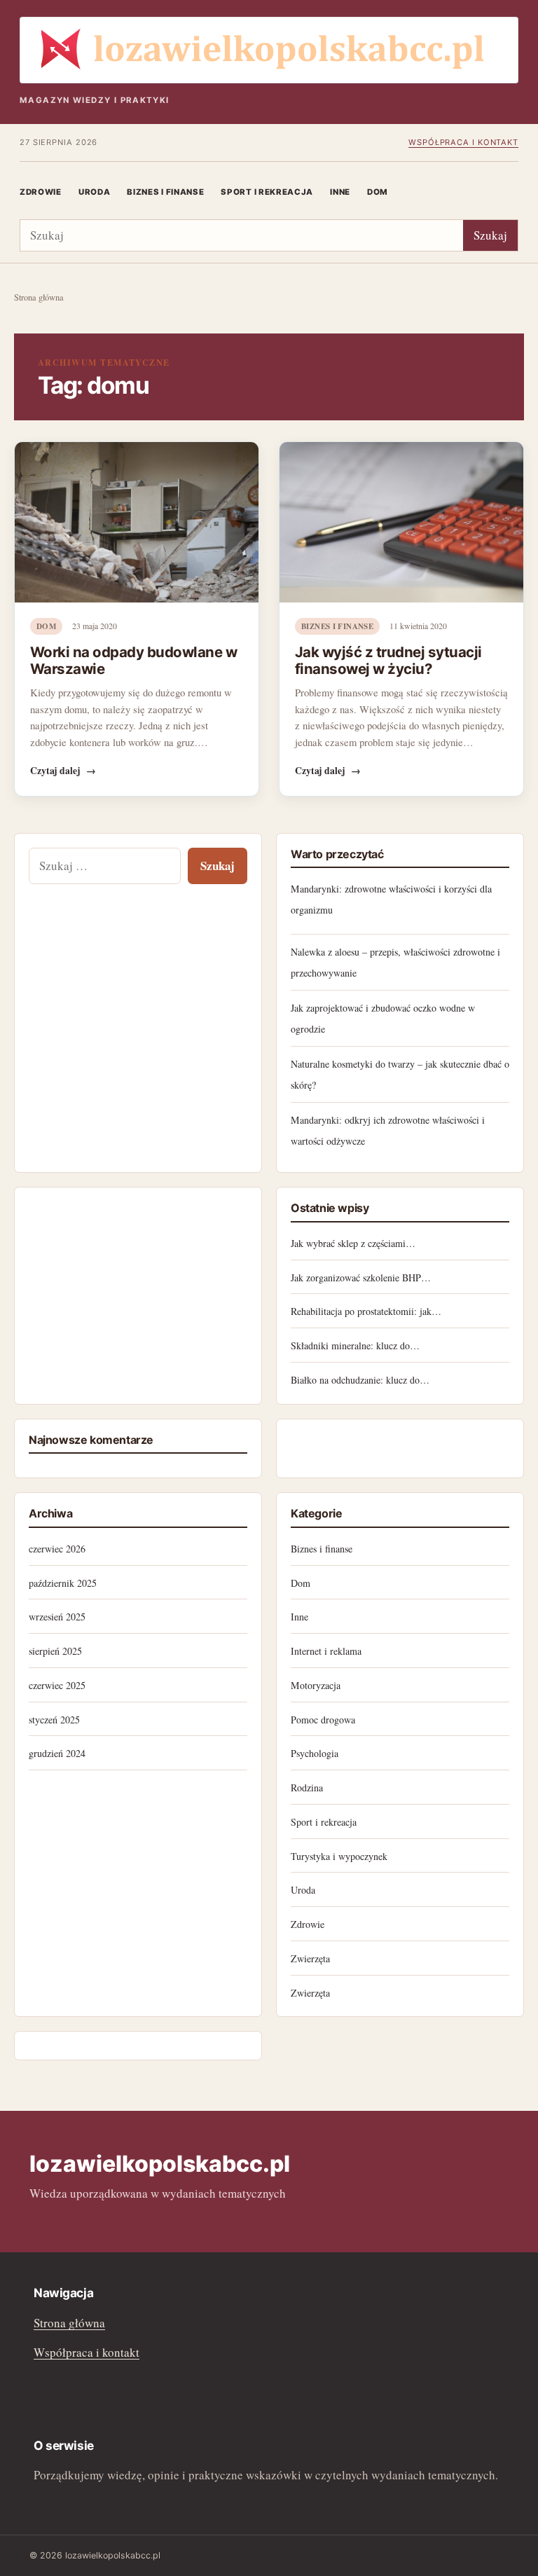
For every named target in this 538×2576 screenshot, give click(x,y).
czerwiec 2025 (57, 1685)
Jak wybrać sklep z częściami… (353, 1243)
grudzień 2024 (57, 1753)
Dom (378, 192)
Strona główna (39, 297)
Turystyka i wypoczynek (339, 1856)
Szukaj (490, 235)
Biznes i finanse (165, 192)
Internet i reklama (326, 1651)
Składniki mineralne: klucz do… (355, 1345)
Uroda (94, 192)
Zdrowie (41, 192)
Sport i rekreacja (267, 192)
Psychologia (315, 1753)
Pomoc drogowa (323, 1720)
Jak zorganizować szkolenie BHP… (361, 1277)
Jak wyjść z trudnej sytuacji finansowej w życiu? (388, 660)
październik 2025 (63, 1583)
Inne (340, 192)
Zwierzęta (310, 1958)
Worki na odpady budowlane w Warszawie (133, 660)
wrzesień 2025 (57, 1617)
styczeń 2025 (54, 1720)
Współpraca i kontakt (463, 142)
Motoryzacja (316, 1685)
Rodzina (307, 1788)
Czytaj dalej (63, 771)
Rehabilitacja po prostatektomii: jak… (366, 1311)
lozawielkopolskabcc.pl (160, 2164)
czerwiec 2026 (57, 1549)
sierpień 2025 (55, 1651)
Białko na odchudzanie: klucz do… (360, 1380)
